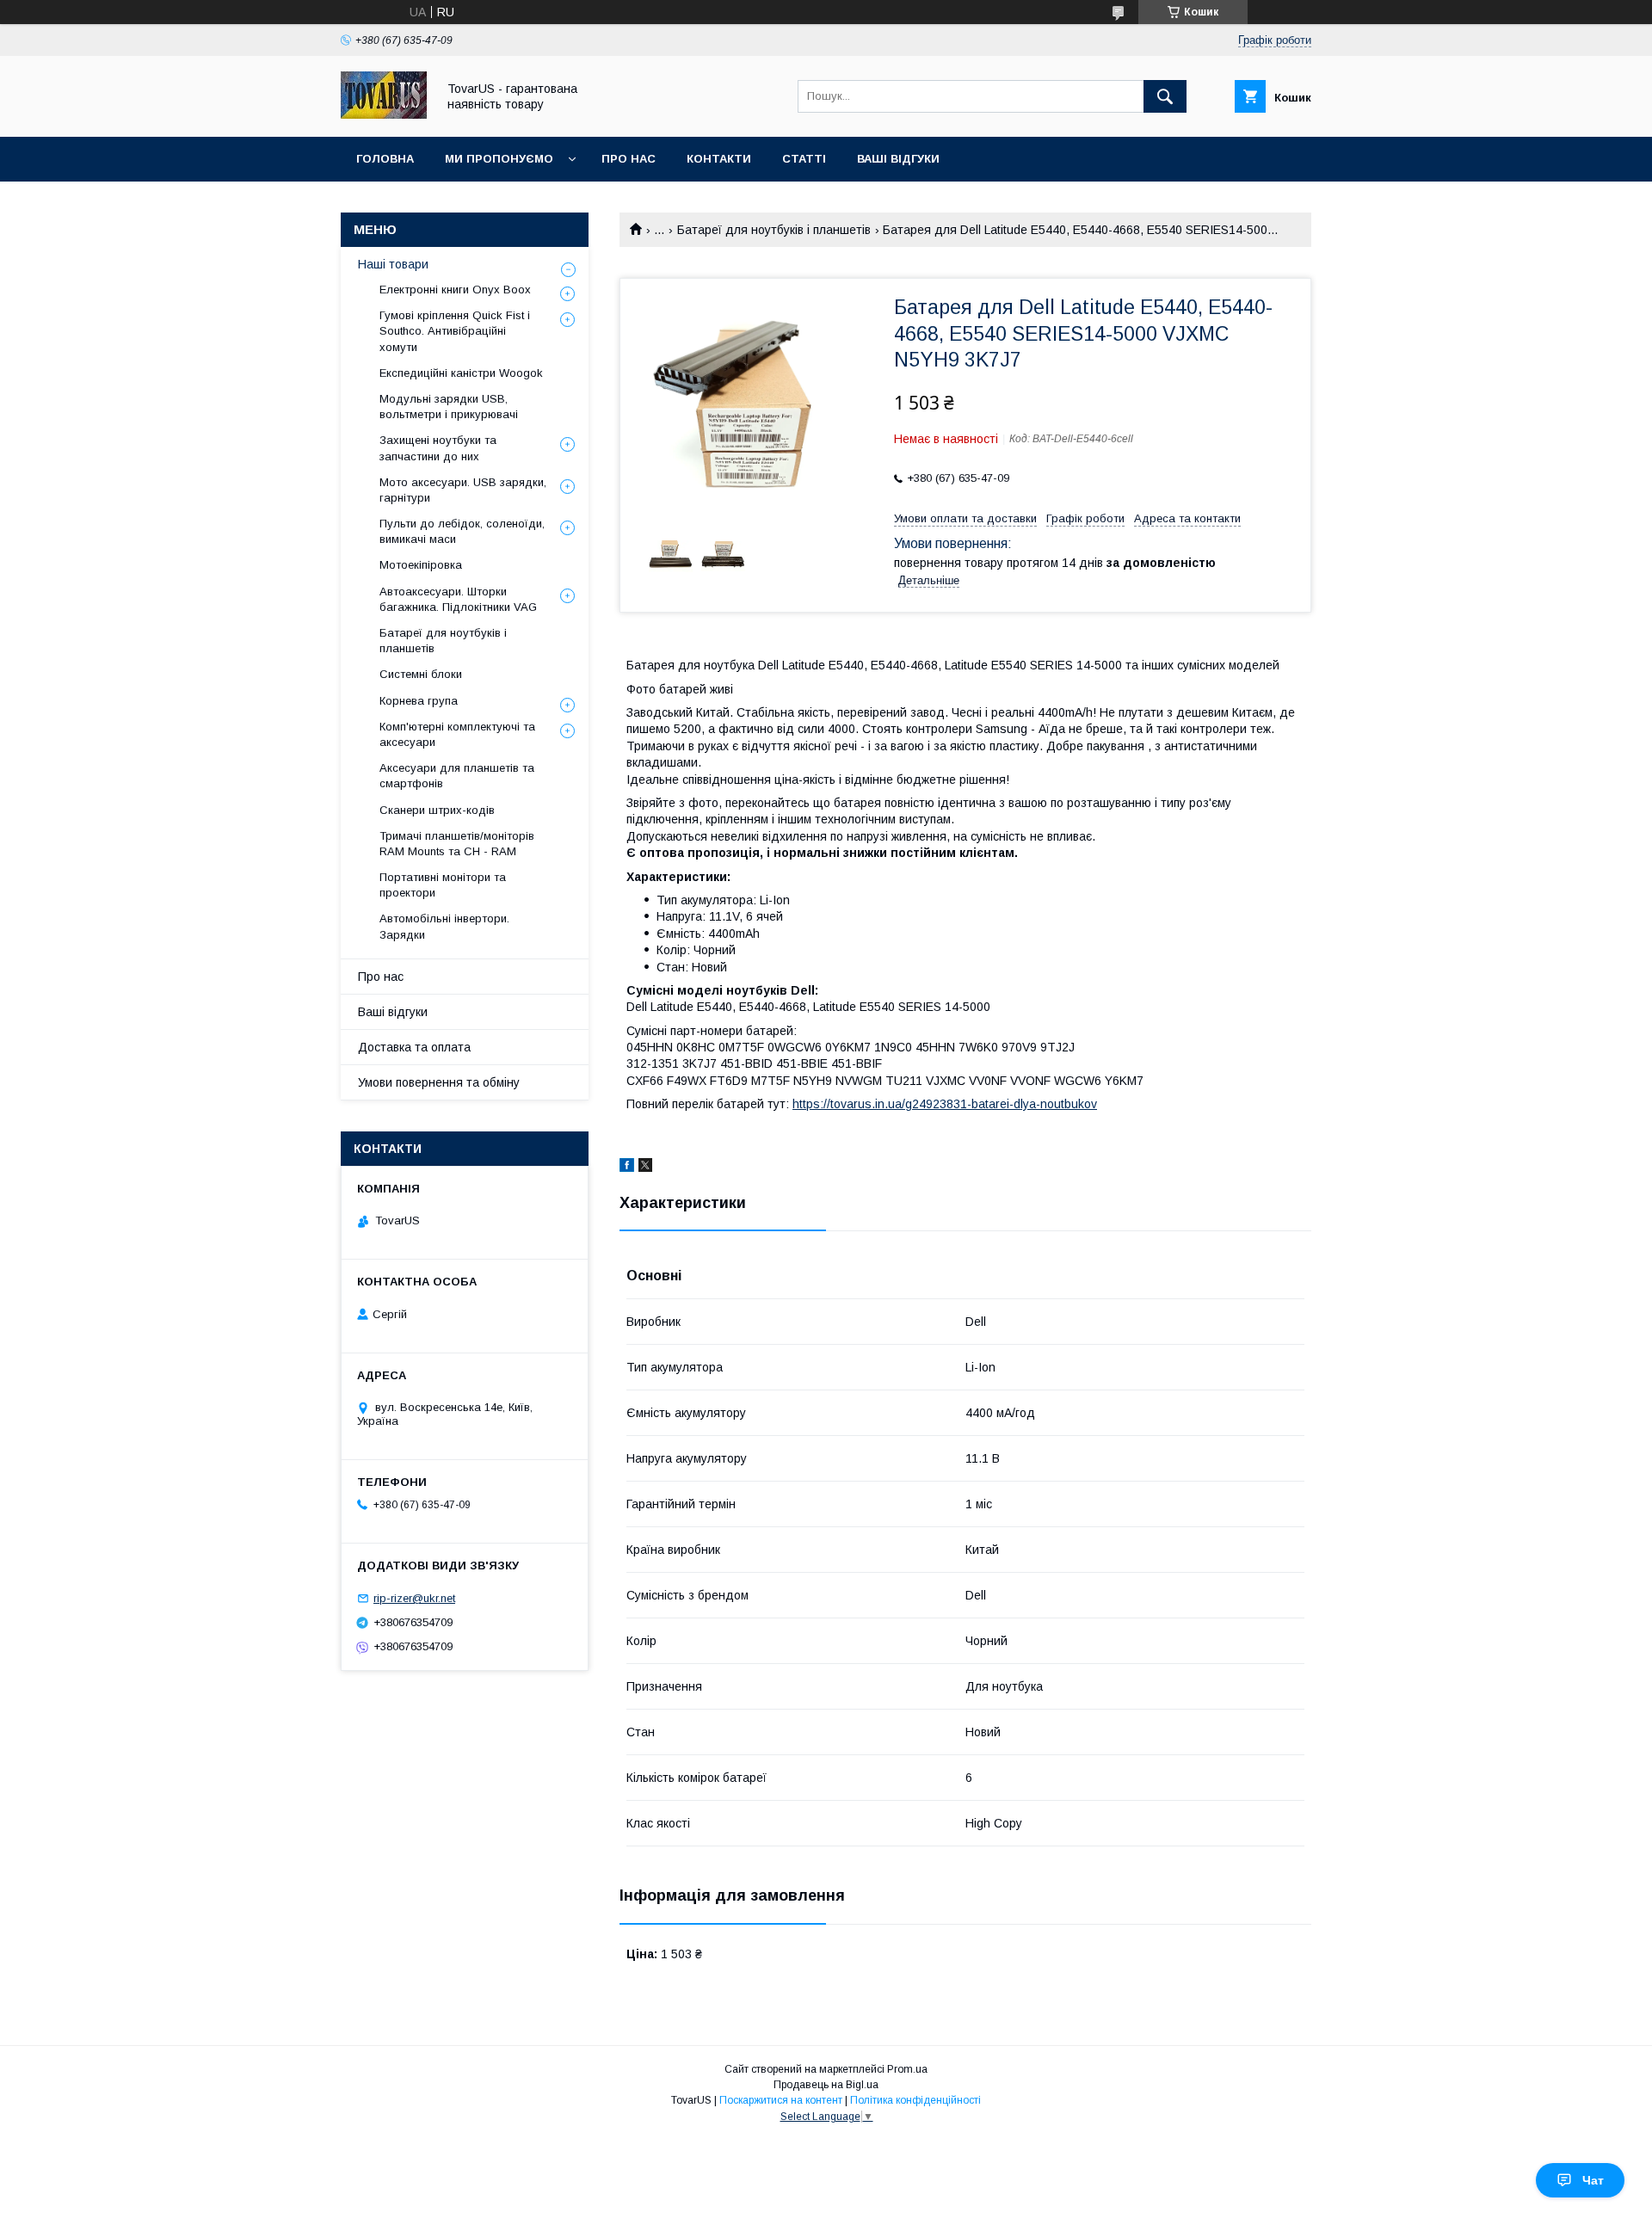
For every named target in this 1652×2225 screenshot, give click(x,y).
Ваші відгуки (898, 159)
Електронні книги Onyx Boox (455, 290)
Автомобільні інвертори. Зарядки (444, 926)
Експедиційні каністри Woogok (461, 373)
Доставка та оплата (414, 1047)
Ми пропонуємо (499, 159)
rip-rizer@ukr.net (414, 1598)
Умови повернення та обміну (439, 1082)
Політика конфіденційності (915, 2100)
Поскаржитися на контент (781, 2100)
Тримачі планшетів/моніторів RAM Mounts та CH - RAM (457, 844)
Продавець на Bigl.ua (826, 2085)
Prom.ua (907, 2069)
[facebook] (627, 1168)
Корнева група (419, 701)
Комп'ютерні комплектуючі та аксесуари (457, 734)
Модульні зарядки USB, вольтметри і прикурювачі (449, 407)
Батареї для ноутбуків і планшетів (774, 230)
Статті (804, 159)
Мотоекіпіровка (421, 565)
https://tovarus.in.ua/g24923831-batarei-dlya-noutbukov (945, 1104)
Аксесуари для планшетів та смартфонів (457, 776)
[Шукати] (1165, 96)
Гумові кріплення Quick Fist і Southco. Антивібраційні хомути (455, 331)
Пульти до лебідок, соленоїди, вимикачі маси (462, 531)
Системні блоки (421, 674)
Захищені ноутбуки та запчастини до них (438, 448)
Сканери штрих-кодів (437, 810)
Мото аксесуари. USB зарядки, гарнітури (463, 490)
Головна (385, 159)
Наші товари (393, 264)
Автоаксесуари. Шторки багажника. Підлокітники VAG (458, 599)
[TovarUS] (384, 114)
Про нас (629, 159)
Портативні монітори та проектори (443, 885)
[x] (645, 1168)
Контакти (719, 159)
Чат (1593, 2180)
